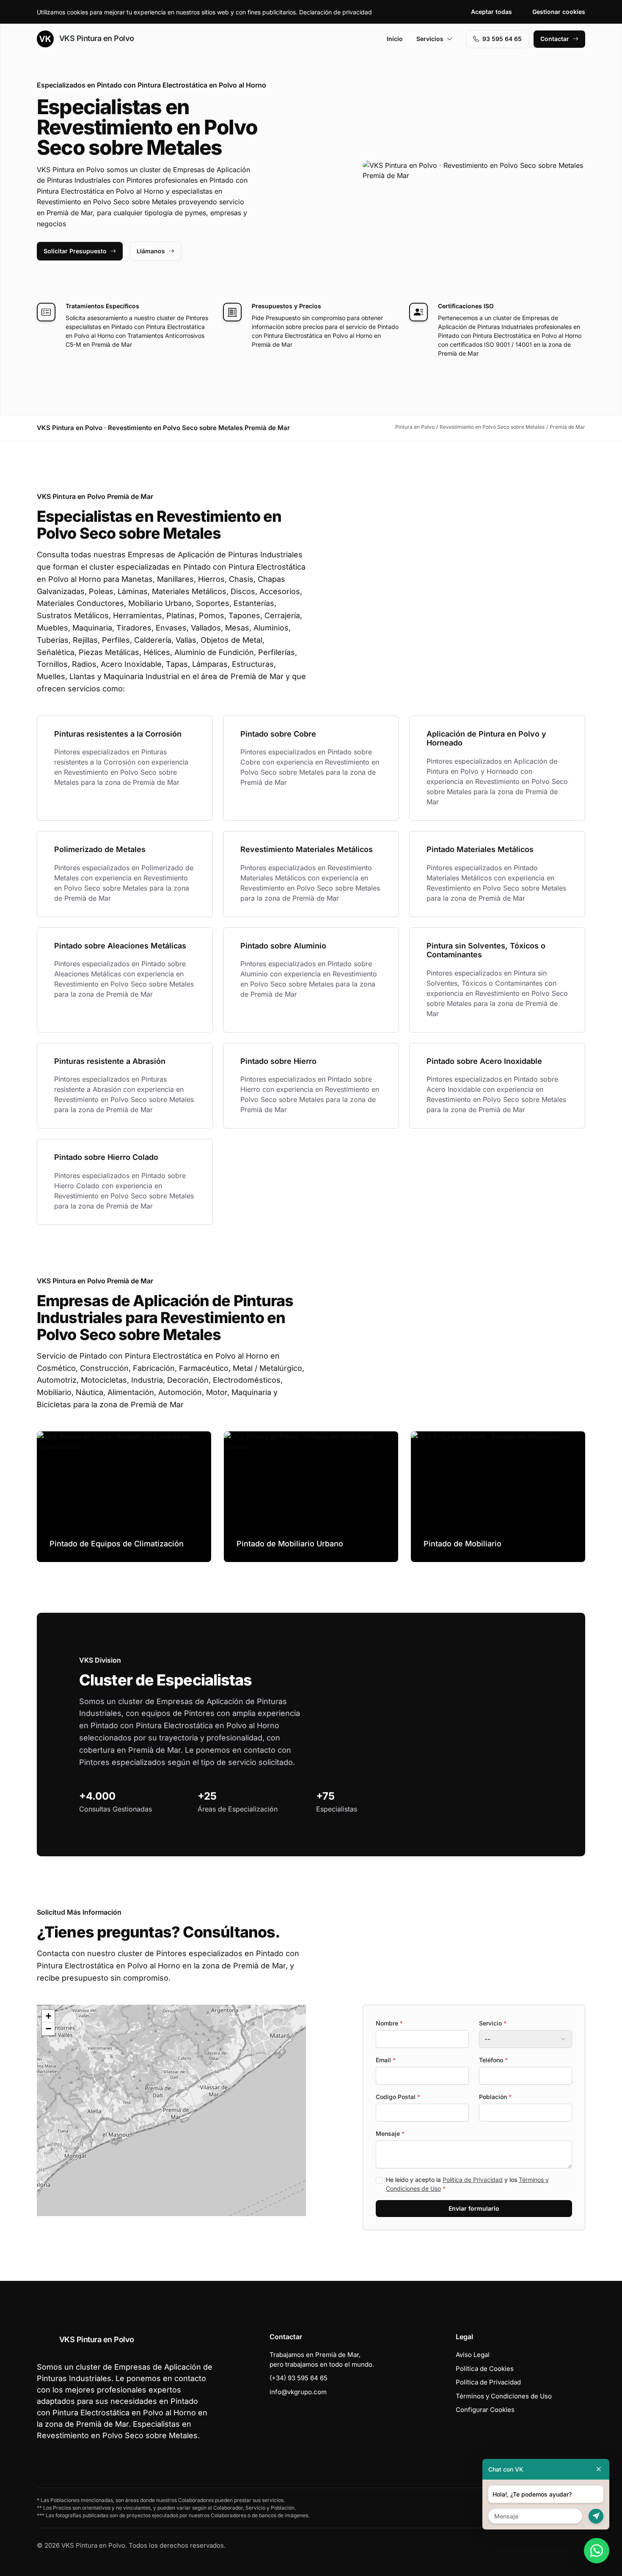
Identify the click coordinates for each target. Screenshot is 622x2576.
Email (386, 2060)
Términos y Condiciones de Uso (504, 2396)
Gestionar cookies (559, 12)
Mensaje (390, 2133)
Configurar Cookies (485, 2410)
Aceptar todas (491, 12)
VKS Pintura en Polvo (96, 38)
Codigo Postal (398, 2097)
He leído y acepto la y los (467, 2184)
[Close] (599, 2469)
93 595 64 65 (502, 39)
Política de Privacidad (473, 2180)
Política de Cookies (485, 2369)
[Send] (596, 2516)
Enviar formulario (474, 2208)
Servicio (493, 2023)
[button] (171, 2110)
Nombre (389, 2023)
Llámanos (151, 251)
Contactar (555, 39)
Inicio (395, 39)
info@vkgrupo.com (298, 2392)
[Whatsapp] (597, 2551)
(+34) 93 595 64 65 (299, 2378)
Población (495, 2097)
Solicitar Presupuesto (75, 251)
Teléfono (493, 2060)
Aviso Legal (473, 2355)
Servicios (430, 39)
